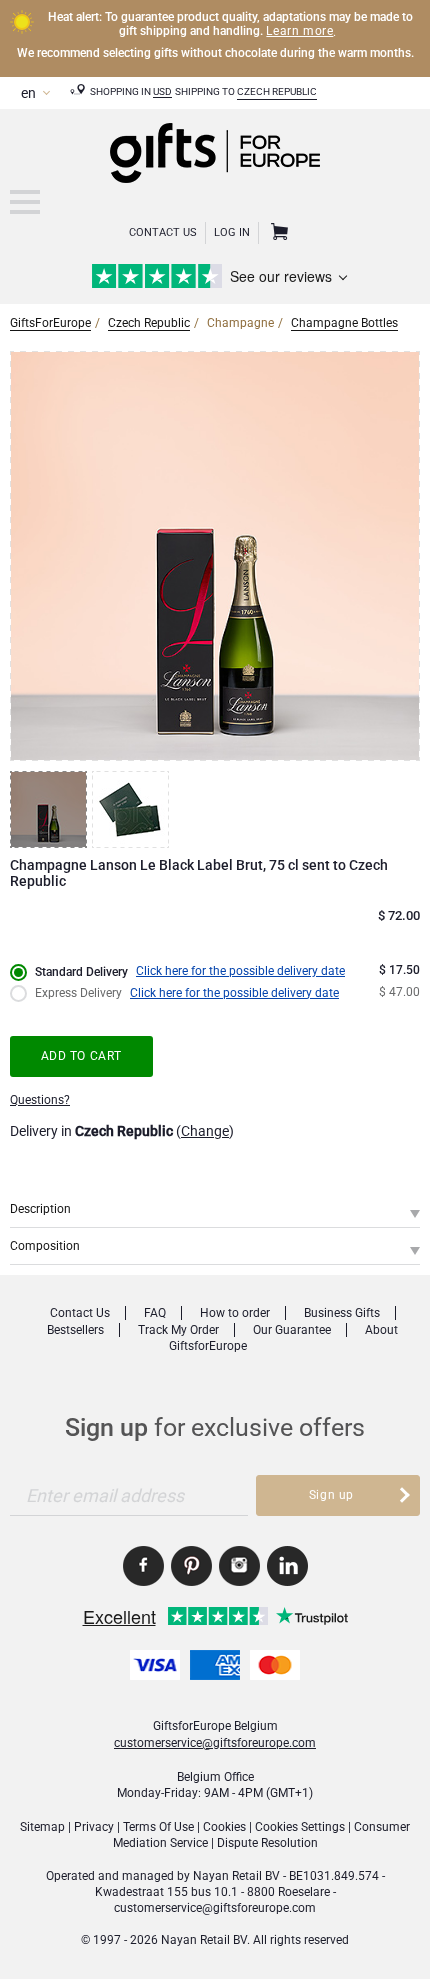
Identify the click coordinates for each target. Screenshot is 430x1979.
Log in (232, 232)
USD (162, 91)
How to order (235, 1313)
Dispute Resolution (267, 1843)
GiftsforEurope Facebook (143, 1566)
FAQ (155, 1313)
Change (205, 1131)
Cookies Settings (300, 1827)
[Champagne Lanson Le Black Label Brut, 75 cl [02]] (133, 809)
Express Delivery (78, 993)
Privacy (94, 1827)
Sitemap (42, 1827)
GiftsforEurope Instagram (239, 1566)
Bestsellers (75, 1330)
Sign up (331, 1495)
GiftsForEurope (50, 323)
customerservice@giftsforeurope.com (215, 1743)
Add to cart (82, 1056)
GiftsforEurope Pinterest (191, 1566)
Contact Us (163, 232)
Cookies (224, 1827)
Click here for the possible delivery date (240, 971)
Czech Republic (277, 91)
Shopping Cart (277, 233)
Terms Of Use (158, 1827)
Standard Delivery (81, 972)
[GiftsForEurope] (25, 202)
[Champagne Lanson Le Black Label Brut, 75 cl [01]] (51, 809)
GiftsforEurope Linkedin (287, 1566)
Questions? (40, 1100)
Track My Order (178, 1330)
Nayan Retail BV (236, 1876)
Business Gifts (342, 1313)
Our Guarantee (292, 1330)
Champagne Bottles (344, 323)
